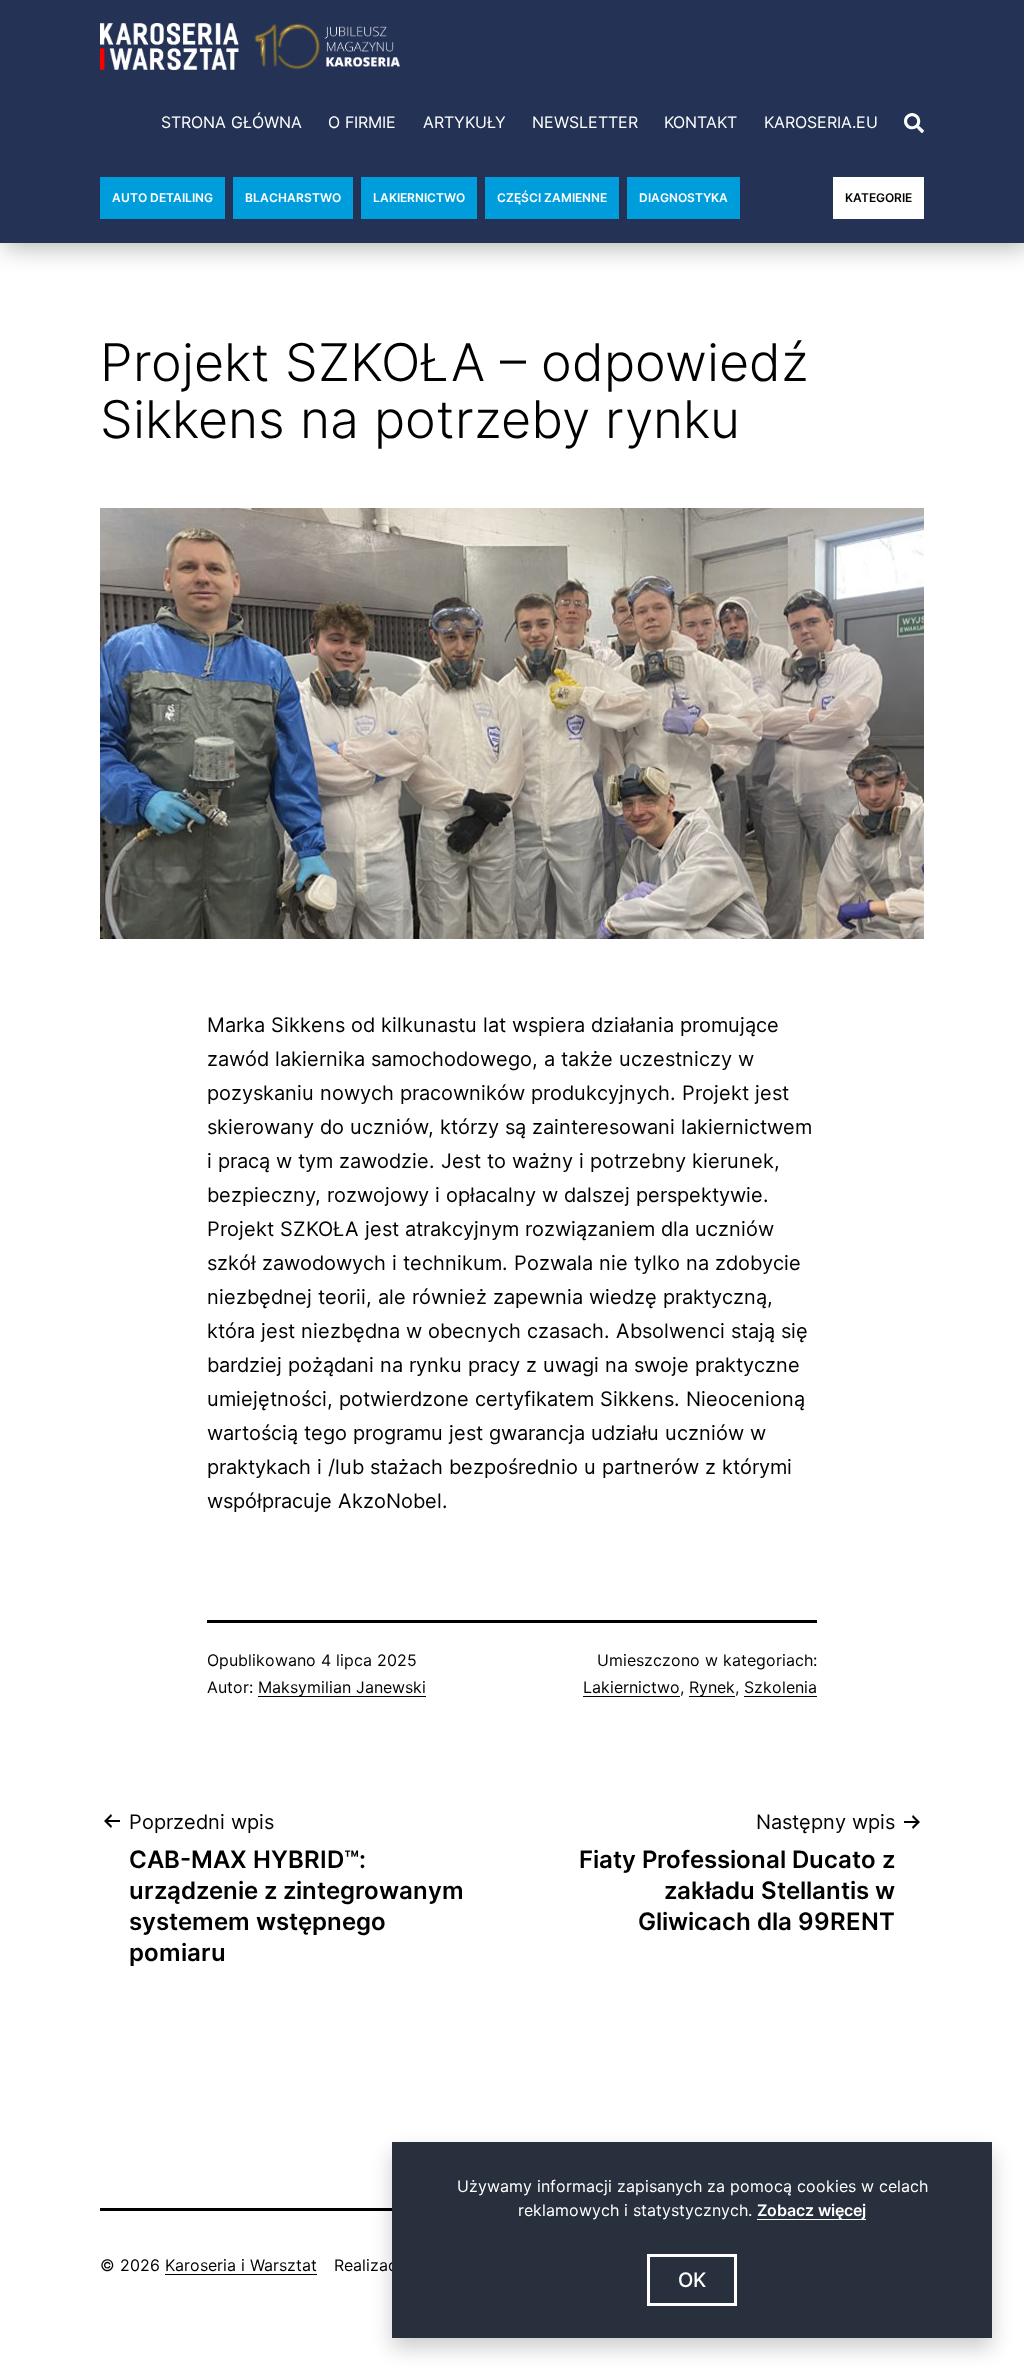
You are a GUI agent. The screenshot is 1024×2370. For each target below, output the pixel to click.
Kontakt (700, 122)
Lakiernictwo (631, 1687)
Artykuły (464, 122)
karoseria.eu (821, 122)
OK (692, 2280)
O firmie (362, 122)
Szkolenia (780, 1687)
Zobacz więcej (811, 2210)
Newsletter (585, 122)
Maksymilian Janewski (342, 1687)
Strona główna (231, 122)
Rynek (712, 1687)
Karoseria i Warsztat (241, 2265)
